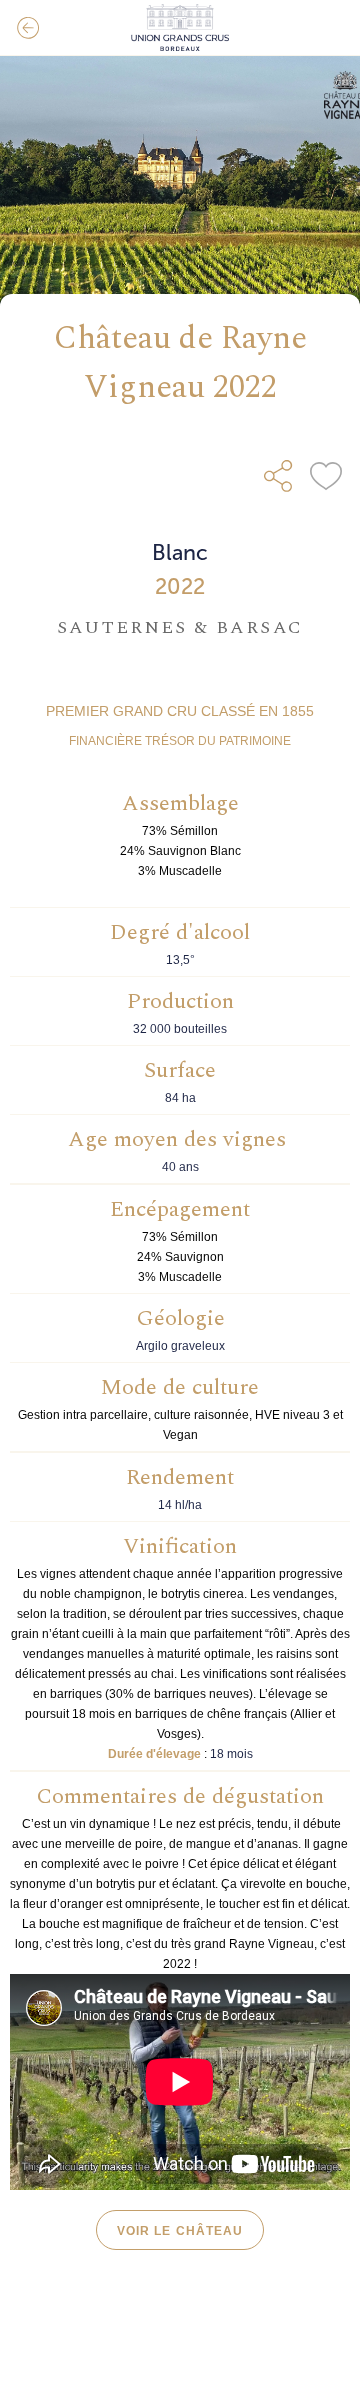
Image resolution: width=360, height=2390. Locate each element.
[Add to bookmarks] (326, 476)
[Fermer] (28, 28)
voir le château (180, 2231)
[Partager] (278, 476)
